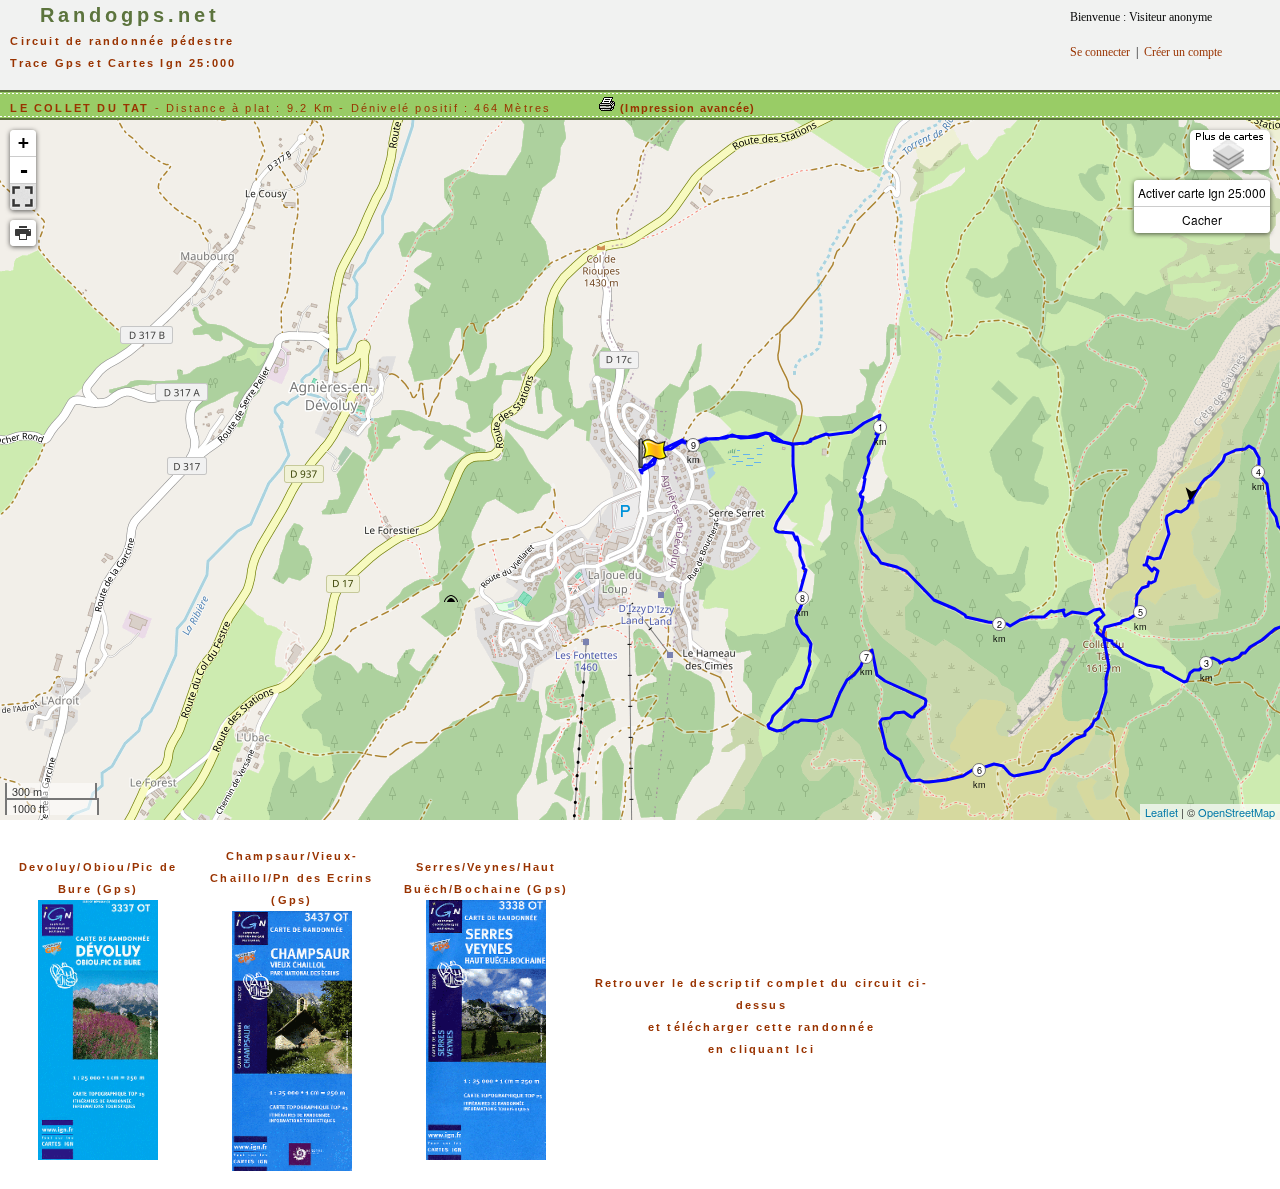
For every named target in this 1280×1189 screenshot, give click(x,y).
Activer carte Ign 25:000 (1202, 192)
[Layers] (1230, 150)
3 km (1206, 663)
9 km (693, 445)
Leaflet (1161, 812)
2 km (999, 624)
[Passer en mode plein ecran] (23, 197)
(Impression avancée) (685, 108)
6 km (979, 770)
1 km (880, 427)
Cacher (1202, 219)
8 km (802, 598)
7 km (866, 657)
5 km (1140, 612)
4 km (1258, 472)
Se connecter (1100, 52)
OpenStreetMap (1236, 812)
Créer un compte (1183, 52)
